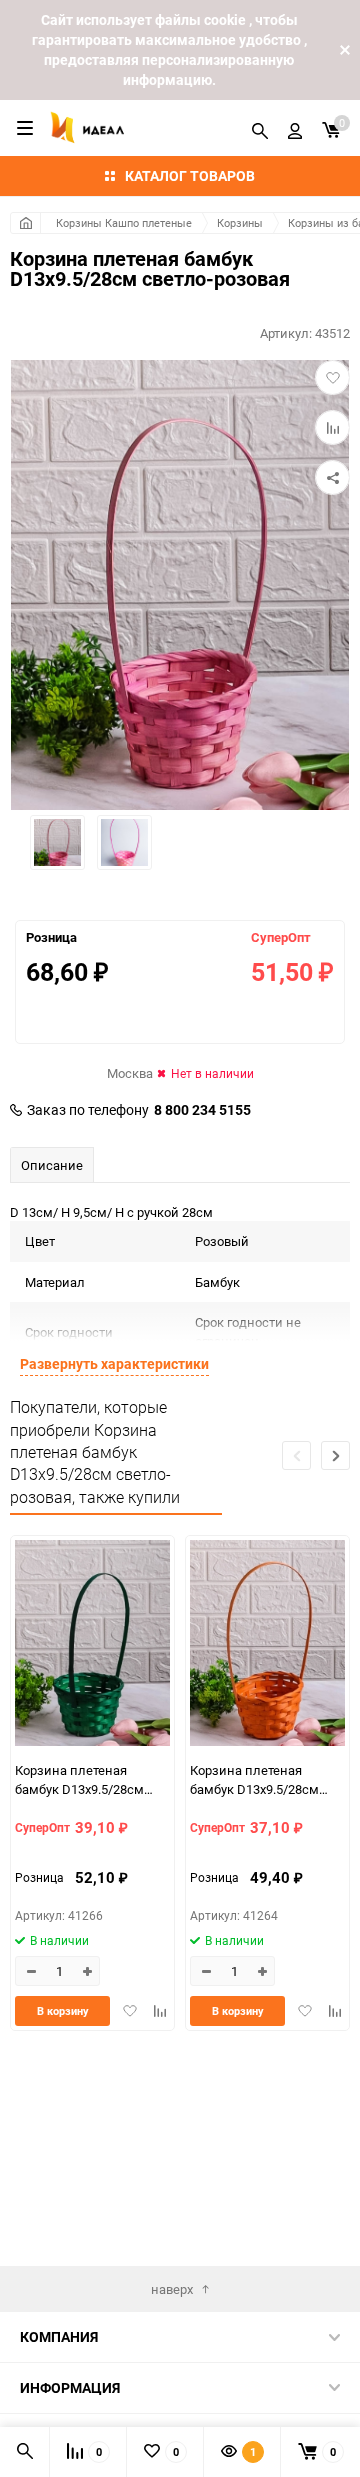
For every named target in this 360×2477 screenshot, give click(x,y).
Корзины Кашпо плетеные (124, 222)
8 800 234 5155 (202, 1110)
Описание (52, 1165)
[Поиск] (260, 128)
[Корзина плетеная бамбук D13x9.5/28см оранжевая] (267, 1645)
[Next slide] (335, 1455)
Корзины (240, 222)
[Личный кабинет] (295, 128)
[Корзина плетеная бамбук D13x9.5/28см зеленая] (92, 1645)
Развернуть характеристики (114, 1363)
